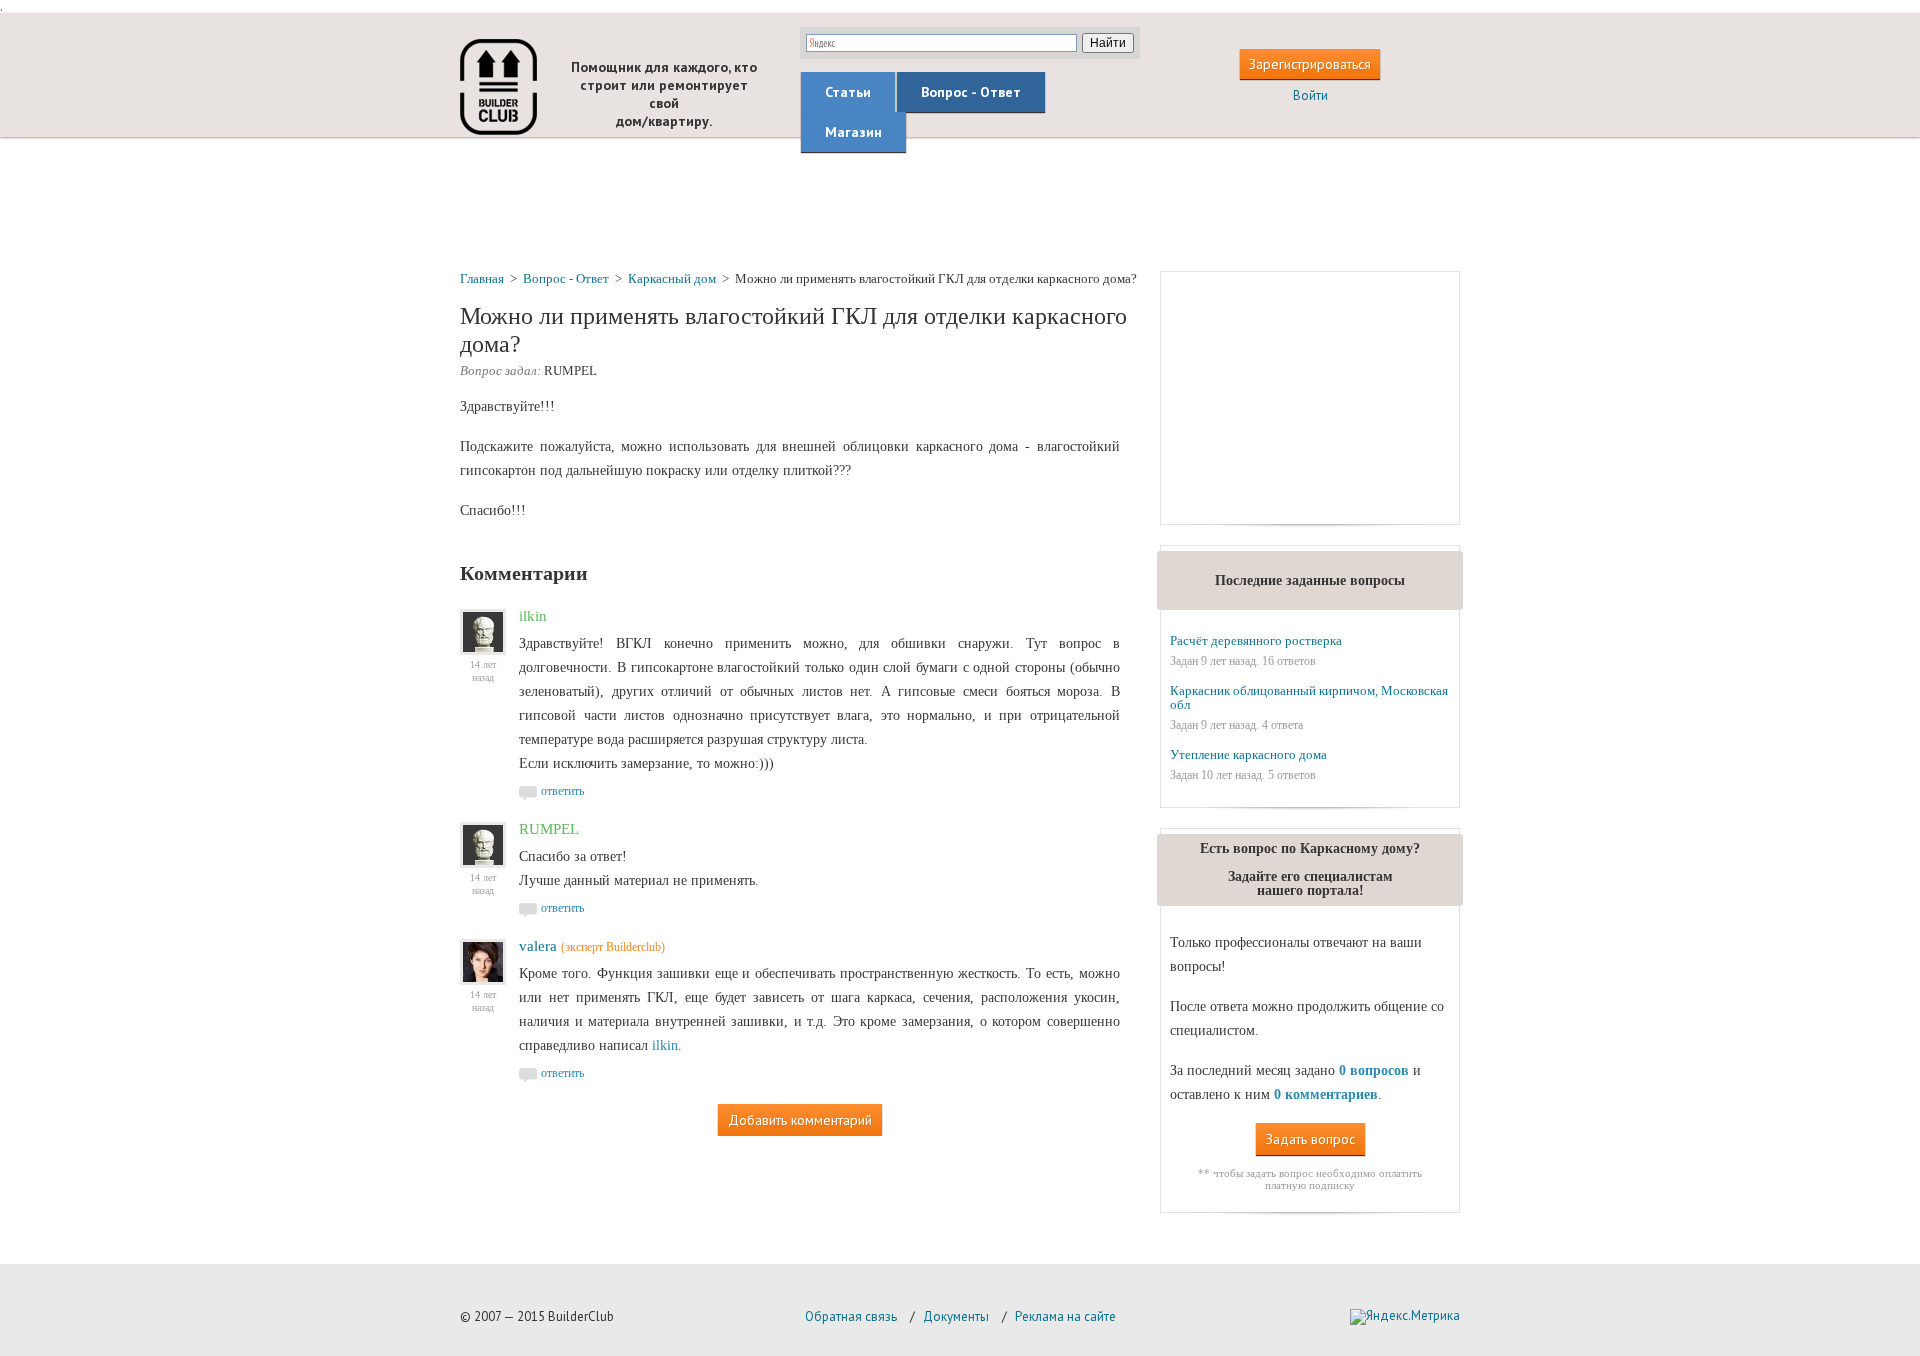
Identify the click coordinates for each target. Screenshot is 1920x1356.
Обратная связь (851, 1316)
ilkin (665, 1045)
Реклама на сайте (1065, 1316)
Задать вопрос (1310, 1139)
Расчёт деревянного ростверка (1256, 640)
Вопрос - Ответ (971, 92)
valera (538, 946)
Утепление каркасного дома (1248, 754)
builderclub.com (498, 87)
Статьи (848, 92)
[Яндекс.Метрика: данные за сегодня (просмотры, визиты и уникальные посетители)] (1405, 1317)
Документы (956, 1316)
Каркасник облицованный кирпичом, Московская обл (1309, 697)
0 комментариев (1326, 1094)
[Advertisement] (960, 203)
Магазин (853, 132)
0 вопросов (1374, 1070)
